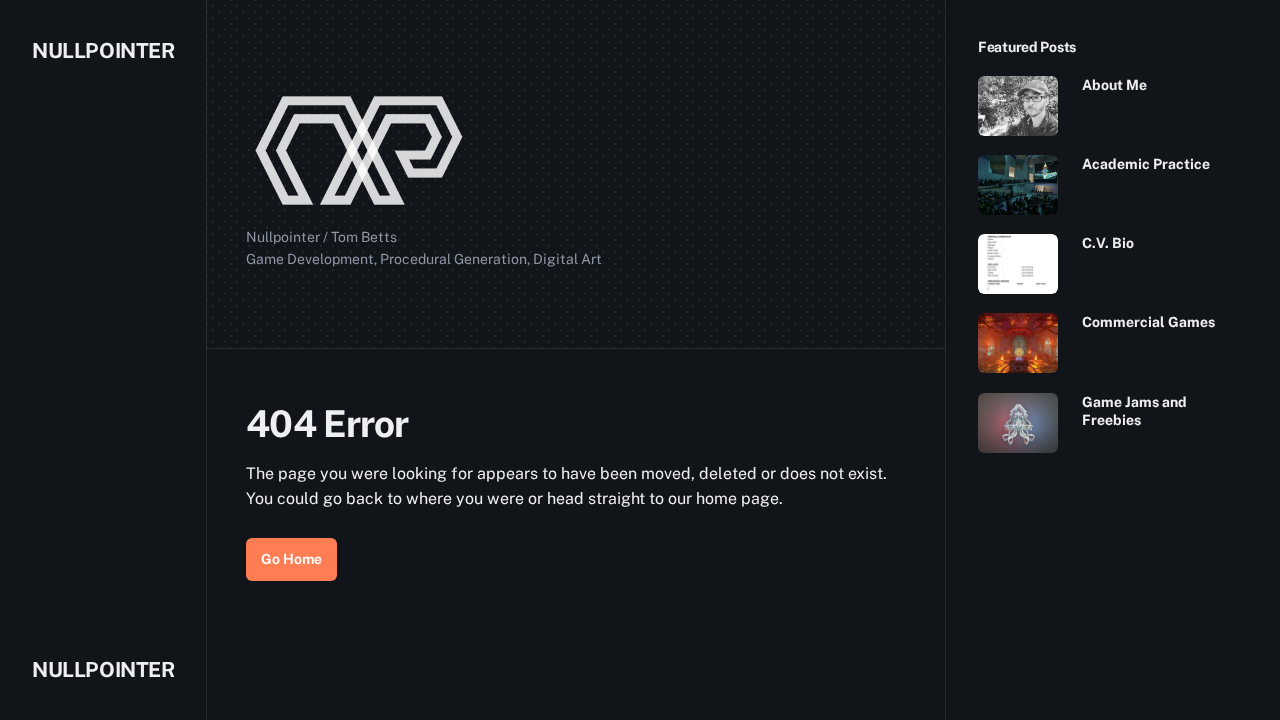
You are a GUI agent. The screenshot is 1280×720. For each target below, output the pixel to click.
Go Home (291, 559)
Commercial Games (1148, 322)
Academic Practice (1146, 164)
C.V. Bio (1108, 243)
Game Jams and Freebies (1134, 411)
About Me (1114, 85)
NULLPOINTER (103, 50)
